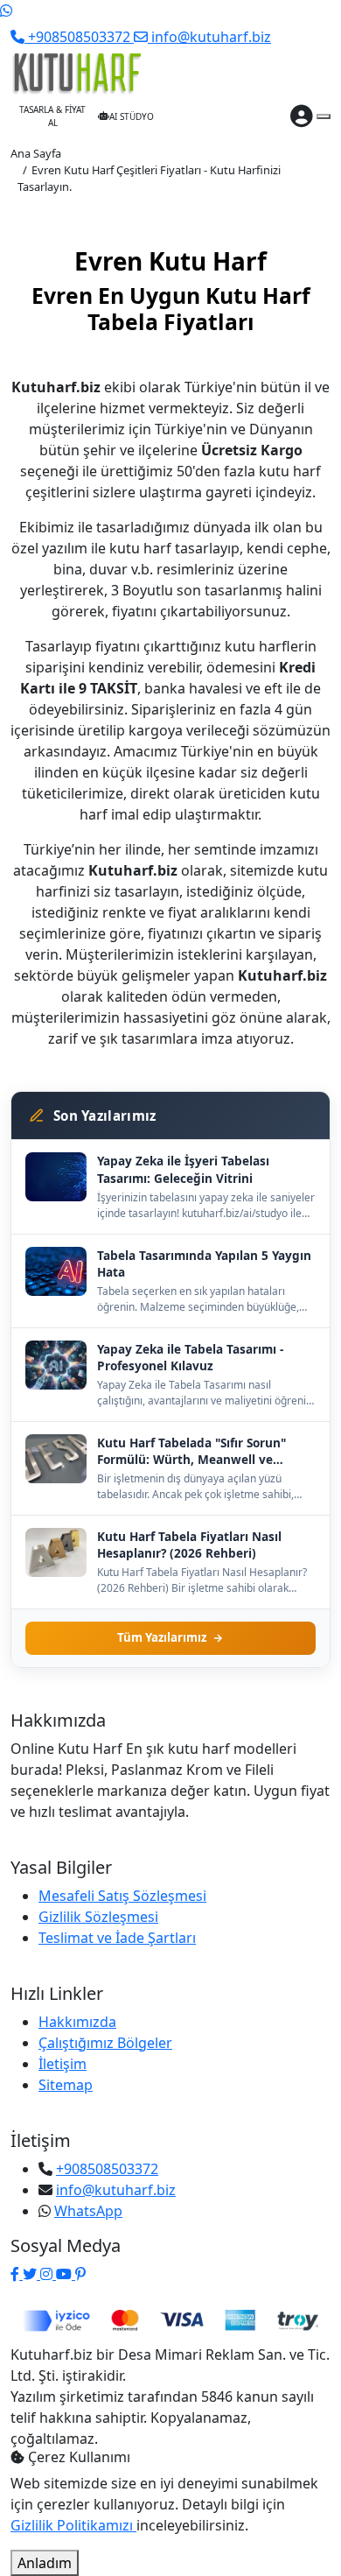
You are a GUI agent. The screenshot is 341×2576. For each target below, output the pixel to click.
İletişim (63, 2064)
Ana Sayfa (36, 153)
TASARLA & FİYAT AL (52, 116)
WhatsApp (88, 2211)
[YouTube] (66, 2274)
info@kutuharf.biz (116, 2190)
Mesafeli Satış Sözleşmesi (122, 1896)
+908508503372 (107, 2169)
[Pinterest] (80, 2274)
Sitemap (66, 2085)
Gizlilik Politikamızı (73, 2525)
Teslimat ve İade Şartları (117, 1938)
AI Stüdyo (132, 116)
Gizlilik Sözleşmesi (98, 1917)
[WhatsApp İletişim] (6, 11)
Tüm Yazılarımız (162, 1637)
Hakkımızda (77, 2022)
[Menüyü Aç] (324, 116)
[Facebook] (17, 2274)
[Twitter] (31, 2274)
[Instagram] (48, 2274)
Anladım (45, 2563)
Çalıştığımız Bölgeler (105, 2043)
